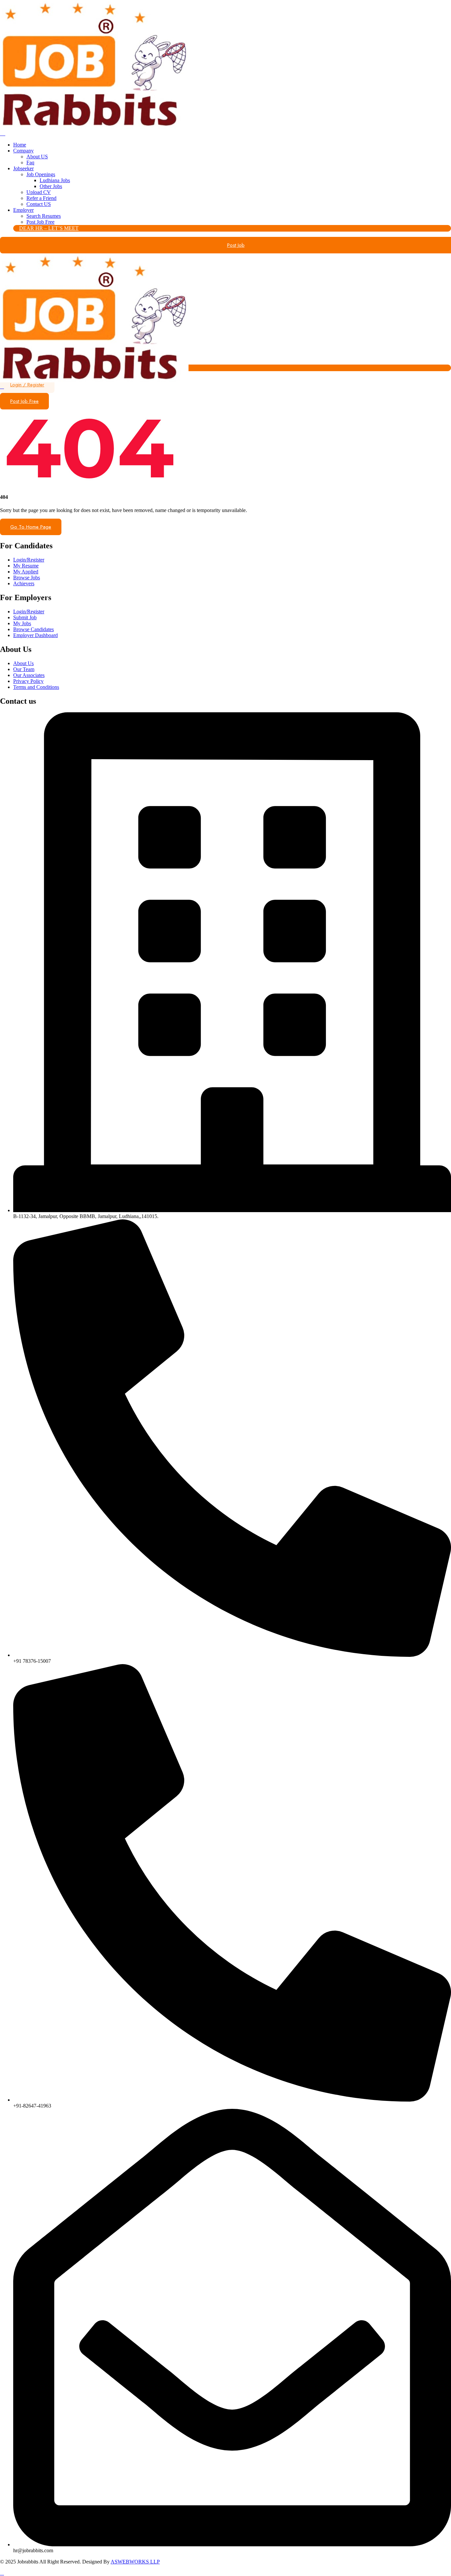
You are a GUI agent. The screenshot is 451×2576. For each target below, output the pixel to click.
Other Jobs (51, 186)
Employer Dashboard (35, 635)
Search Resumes (44, 216)
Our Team (24, 669)
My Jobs (22, 623)
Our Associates (29, 675)
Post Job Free (40, 222)
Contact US (39, 204)
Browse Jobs (27, 578)
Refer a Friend (41, 198)
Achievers (24, 583)
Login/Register (29, 560)
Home (20, 145)
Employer (23, 210)
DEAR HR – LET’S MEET (49, 228)
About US (37, 157)
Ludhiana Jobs (55, 180)
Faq (30, 162)
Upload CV (39, 192)
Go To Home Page (31, 527)
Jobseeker (23, 168)
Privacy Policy (28, 681)
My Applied (26, 572)
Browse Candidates (34, 629)
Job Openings (41, 174)
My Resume (26, 566)
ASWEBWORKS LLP (135, 2562)
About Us (23, 663)
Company (23, 151)
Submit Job (25, 617)
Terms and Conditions (36, 687)
